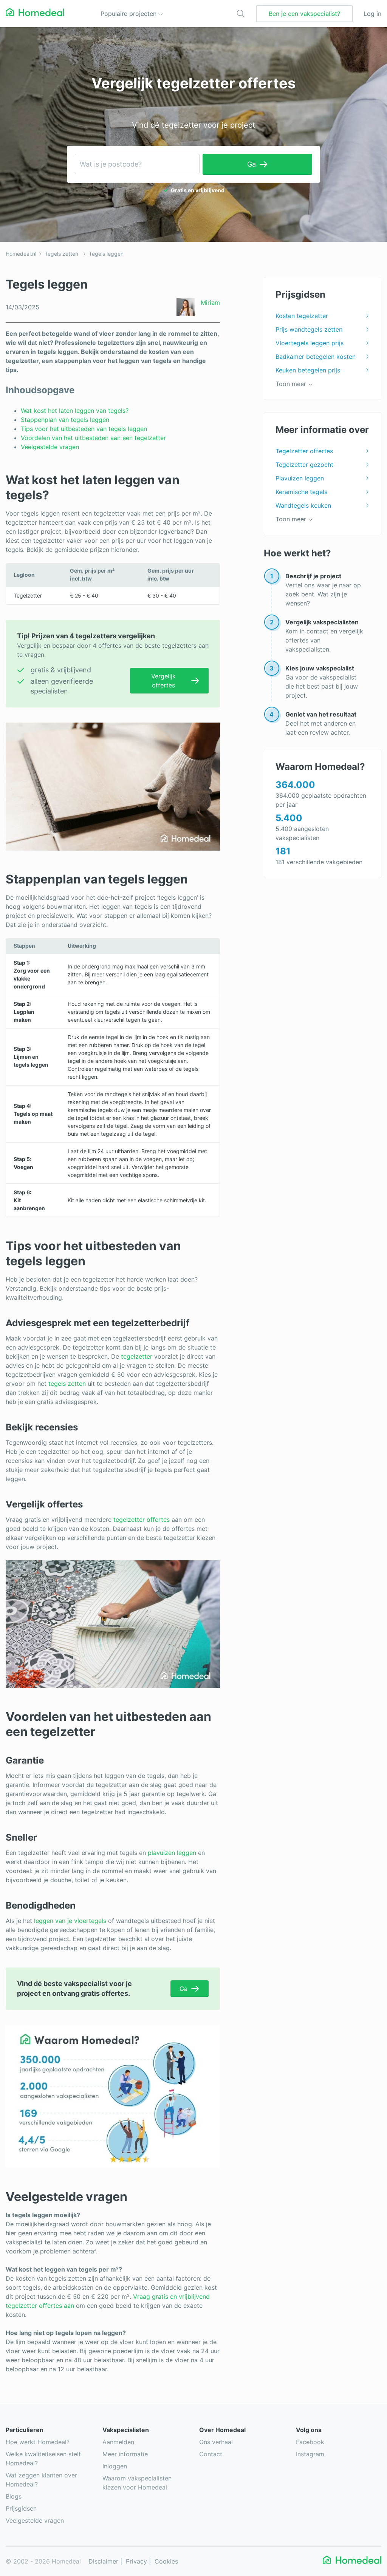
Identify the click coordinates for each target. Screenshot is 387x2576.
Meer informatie (125, 2454)
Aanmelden (118, 2442)
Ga (252, 164)
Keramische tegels (301, 492)
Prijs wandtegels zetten (309, 329)
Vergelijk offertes (163, 681)
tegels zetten (67, 1384)
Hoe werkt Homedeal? (38, 2442)
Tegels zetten (61, 254)
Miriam (210, 303)
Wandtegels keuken (303, 505)
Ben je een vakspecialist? (304, 14)
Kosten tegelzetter (302, 316)
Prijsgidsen (21, 2508)
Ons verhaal (216, 2442)
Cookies (166, 2561)
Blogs (14, 2496)
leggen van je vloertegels (70, 1921)
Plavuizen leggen (300, 478)
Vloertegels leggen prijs (310, 343)
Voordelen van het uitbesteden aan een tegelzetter (93, 438)
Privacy (136, 2561)
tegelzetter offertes (142, 1520)
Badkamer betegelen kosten (316, 357)
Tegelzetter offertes (304, 451)
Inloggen (115, 2466)
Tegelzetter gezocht (304, 465)
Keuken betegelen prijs (308, 370)
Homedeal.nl (21, 254)
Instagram (310, 2454)
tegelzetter (137, 1356)
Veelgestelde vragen (51, 447)
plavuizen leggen (172, 1853)
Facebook (310, 2442)
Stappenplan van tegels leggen (65, 420)
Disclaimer (103, 2561)
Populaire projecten (129, 14)
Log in (372, 14)
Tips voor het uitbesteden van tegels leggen (84, 429)
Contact (211, 2454)
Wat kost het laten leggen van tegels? (76, 411)
